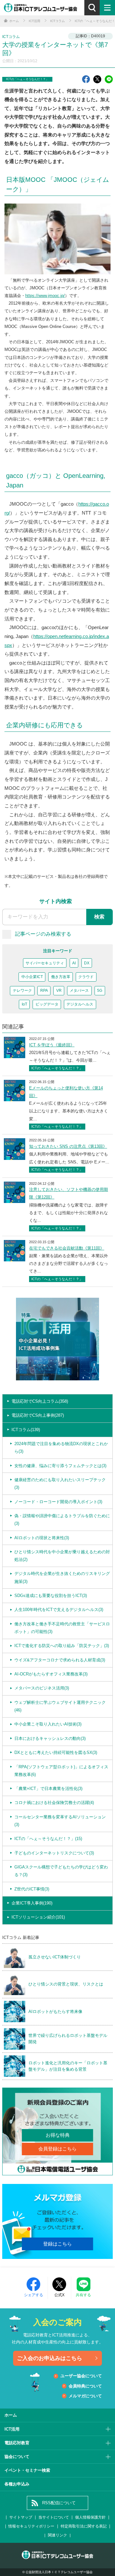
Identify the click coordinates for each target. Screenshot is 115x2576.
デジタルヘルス (80, 1004)
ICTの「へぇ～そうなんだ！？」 (27, 79)
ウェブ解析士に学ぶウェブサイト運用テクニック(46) (60, 1706)
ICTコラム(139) (26, 1430)
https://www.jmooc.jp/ (45, 296)
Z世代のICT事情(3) (32, 1889)
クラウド (86, 977)
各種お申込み (17, 2484)
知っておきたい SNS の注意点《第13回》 (68, 1146)
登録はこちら (57, 2244)
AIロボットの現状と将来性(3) (42, 1538)
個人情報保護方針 (90, 2517)
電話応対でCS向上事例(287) (38, 1415)
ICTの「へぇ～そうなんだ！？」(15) (48, 1839)
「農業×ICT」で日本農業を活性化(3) (48, 1789)
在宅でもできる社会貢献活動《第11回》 (67, 1248)
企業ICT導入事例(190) (32, 1903)
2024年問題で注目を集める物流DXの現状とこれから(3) (61, 1448)
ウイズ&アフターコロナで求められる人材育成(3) (60, 1660)
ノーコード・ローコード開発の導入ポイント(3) (58, 1502)
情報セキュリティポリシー (31, 2526)
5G (100, 991)
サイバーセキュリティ (45, 963)
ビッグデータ (47, 1004)
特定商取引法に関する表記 (84, 2526)
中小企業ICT (32, 977)
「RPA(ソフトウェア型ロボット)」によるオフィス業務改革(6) (61, 1771)
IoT (24, 1004)
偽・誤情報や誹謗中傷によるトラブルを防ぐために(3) (62, 1520)
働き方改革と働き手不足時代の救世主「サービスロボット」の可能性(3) (62, 1628)
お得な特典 (58, 2135)
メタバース (79, 991)
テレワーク (22, 991)
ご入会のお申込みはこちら (50, 2358)
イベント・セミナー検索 (27, 2470)
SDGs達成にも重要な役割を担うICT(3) (51, 1596)
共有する (83, 2295)
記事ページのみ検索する (43, 934)
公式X (59, 2295)
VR (59, 991)
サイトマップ (21, 2517)
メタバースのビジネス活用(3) (42, 1688)
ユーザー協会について (81, 2376)
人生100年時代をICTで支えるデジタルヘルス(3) (59, 1610)
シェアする (34, 2295)
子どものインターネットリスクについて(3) (54, 1853)
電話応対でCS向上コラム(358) (40, 1401)
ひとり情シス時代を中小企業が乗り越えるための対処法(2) (62, 1556)
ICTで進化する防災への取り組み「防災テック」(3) (62, 1646)
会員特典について (85, 2386)
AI (74, 963)
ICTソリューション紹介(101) (38, 1917)
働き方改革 (61, 977)
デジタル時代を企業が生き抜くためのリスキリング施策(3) (62, 1577)
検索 (99, 917)
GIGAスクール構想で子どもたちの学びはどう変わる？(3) (61, 1871)
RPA (44, 991)
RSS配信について (59, 2503)
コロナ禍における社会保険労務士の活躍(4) (54, 1803)
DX (87, 963)
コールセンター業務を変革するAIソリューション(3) (60, 1821)
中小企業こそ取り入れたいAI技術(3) (48, 1724)
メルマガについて (85, 2396)
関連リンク (57, 2535)
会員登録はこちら (57, 2149)
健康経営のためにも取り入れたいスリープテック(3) (60, 1484)
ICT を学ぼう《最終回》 (52, 1045)
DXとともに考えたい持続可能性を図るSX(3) (56, 1752)
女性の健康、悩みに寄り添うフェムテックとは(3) (60, 1466)
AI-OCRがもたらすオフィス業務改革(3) (51, 1674)
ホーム (11, 2415)
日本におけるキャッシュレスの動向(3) (50, 1738)
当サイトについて (54, 2517)
